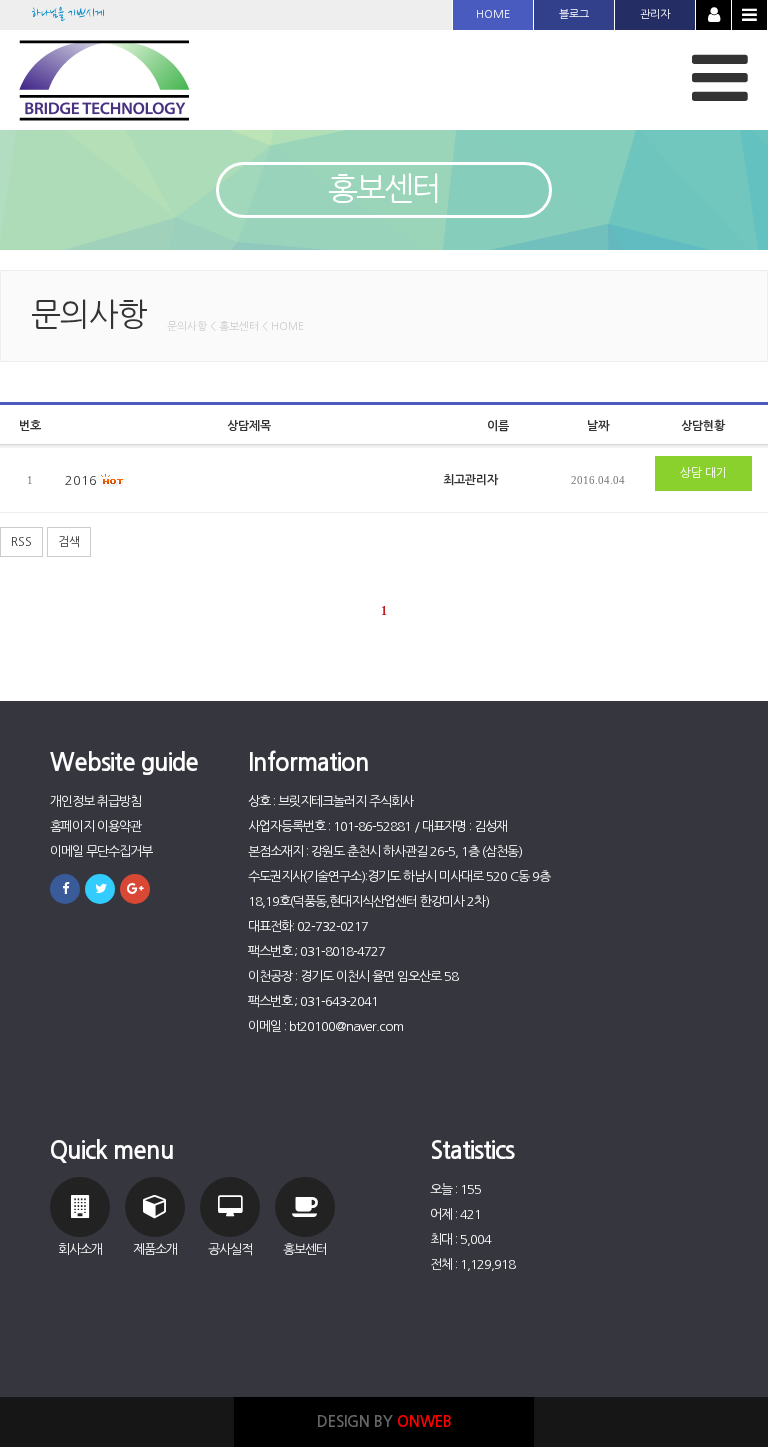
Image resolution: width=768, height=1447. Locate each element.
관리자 (655, 14)
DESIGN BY (384, 1421)
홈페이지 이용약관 (95, 826)
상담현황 (703, 426)
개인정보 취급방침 (95, 801)
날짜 (598, 426)
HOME (493, 14)
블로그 (574, 14)
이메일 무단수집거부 (101, 851)
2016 (83, 480)
